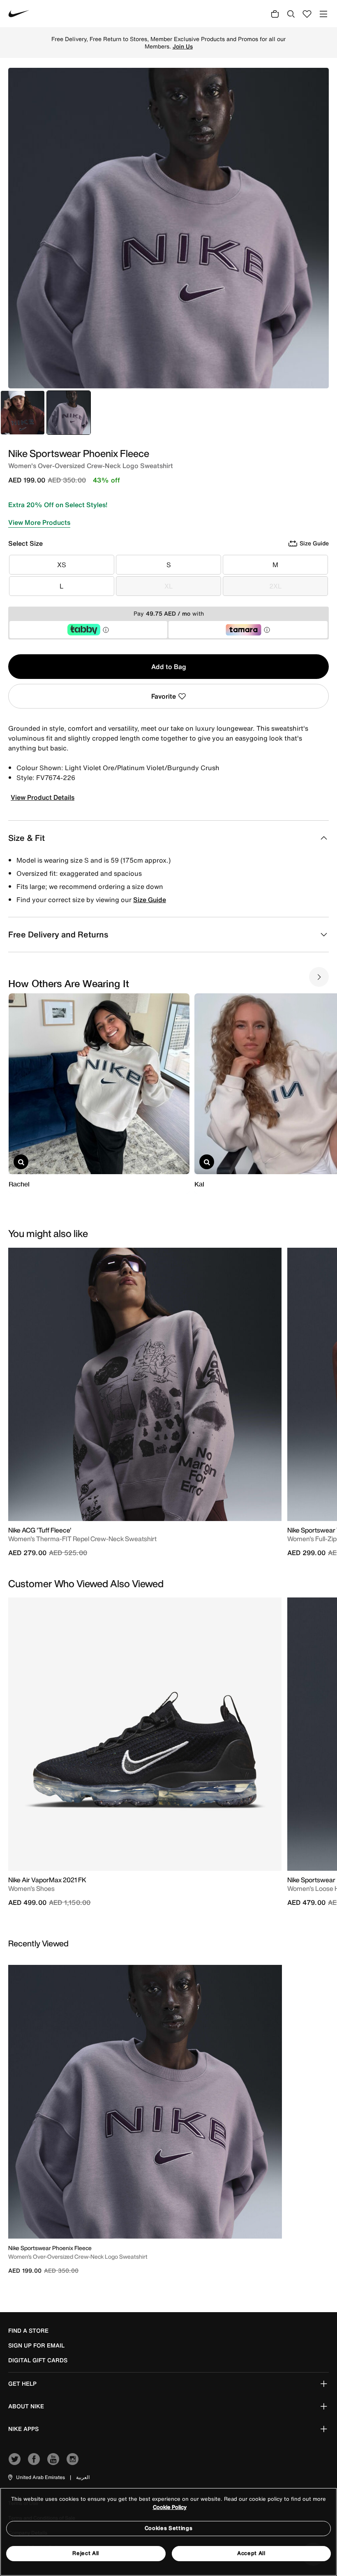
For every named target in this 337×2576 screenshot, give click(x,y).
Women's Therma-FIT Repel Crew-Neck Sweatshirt (82, 1539)
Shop (255, 43)
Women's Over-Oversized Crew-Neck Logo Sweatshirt (78, 2256)
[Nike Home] (19, 14)
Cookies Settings (168, 2528)
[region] (168, 2532)
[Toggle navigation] (323, 14)
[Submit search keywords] (291, 14)
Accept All (251, 2553)
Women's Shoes (31, 1888)
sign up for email (36, 2345)
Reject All (86, 2553)
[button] (36, 2477)
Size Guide (150, 900)
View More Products (39, 522)
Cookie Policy (170, 2507)
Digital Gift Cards (38, 2360)
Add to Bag (169, 667)
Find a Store (28, 2331)
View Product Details (43, 797)
